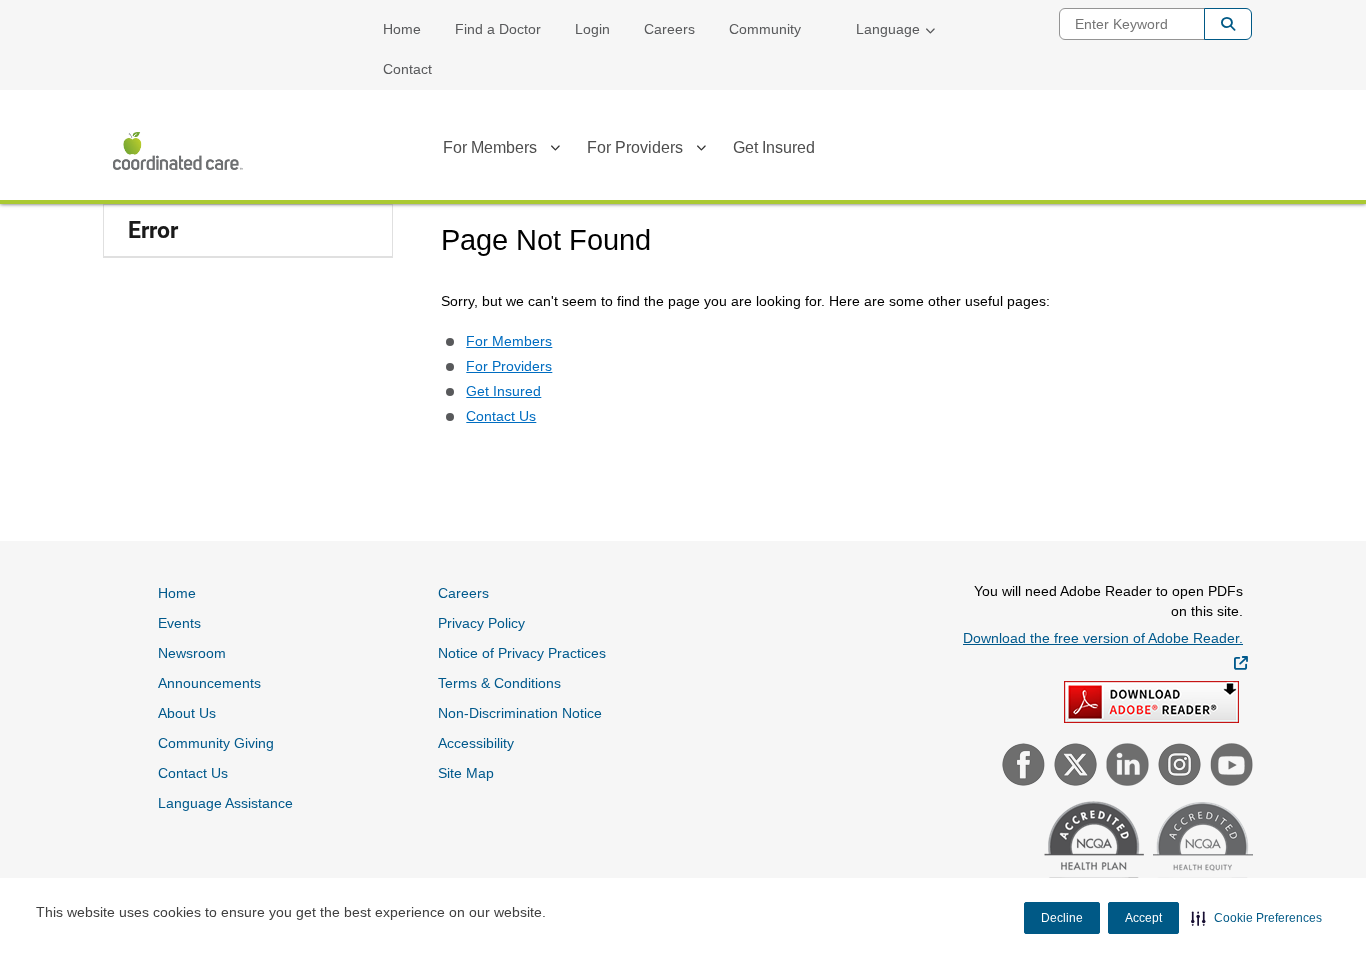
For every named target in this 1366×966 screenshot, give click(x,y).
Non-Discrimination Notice (520, 713)
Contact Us (501, 416)
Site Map (466, 773)
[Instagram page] (1177, 767)
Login (592, 29)
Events (179, 623)
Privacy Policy (481, 623)
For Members (490, 147)
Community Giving (216, 743)
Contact (407, 69)
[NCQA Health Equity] (1200, 849)
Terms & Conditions (499, 683)
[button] (1256, 918)
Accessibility (476, 743)
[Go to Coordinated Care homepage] (178, 151)
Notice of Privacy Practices (522, 653)
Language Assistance (225, 803)
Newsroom (192, 653)
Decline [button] (1062, 918)
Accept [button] (1143, 918)
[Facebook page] (1021, 767)
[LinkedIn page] (1125, 767)
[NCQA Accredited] (1091, 849)
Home (402, 29)
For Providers (635, 147)
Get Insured (774, 147)
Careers (669, 29)
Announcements (209, 683)
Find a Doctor (498, 29)
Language (888, 29)
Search (1228, 24)
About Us (187, 713)
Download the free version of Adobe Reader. (1105, 650)
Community (765, 29)
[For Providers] (701, 151)
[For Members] (555, 151)
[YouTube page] (1229, 767)
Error (153, 230)
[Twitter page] (1073, 767)
